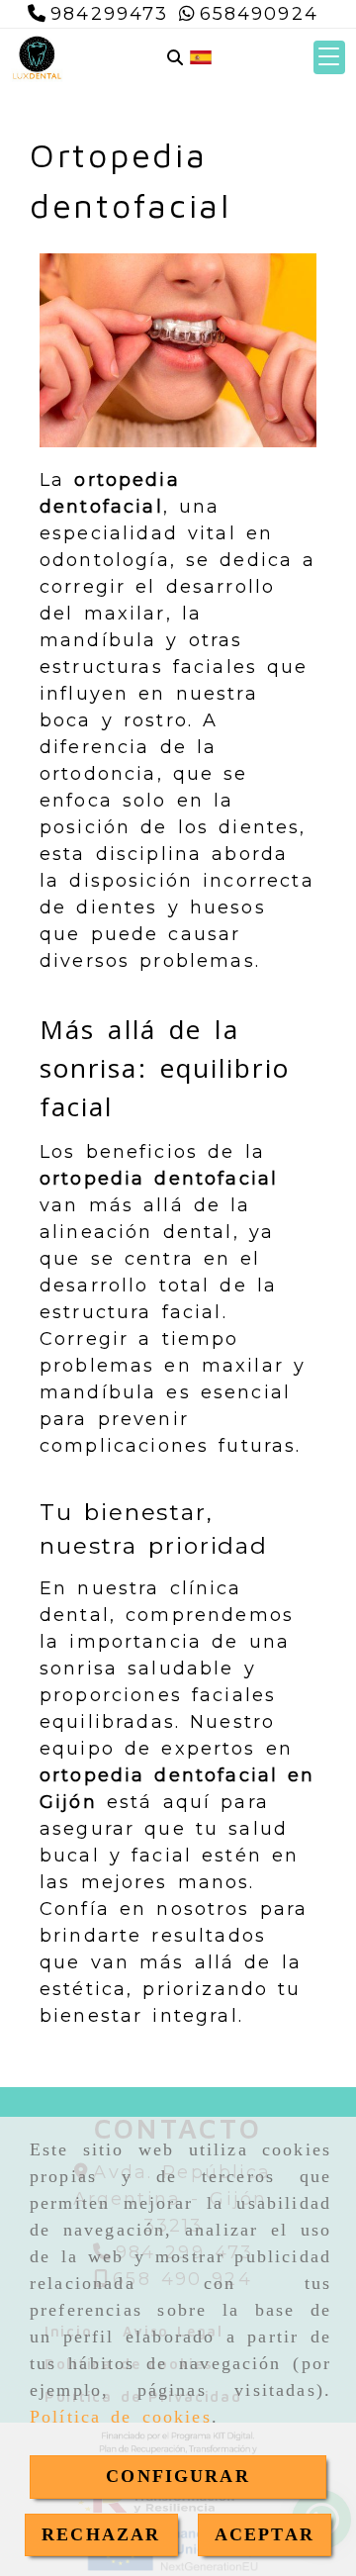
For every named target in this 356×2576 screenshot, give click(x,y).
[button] (329, 57)
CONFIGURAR (178, 2476)
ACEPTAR (265, 2534)
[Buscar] (175, 58)
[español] (201, 56)
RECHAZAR (101, 2534)
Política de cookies (121, 2417)
